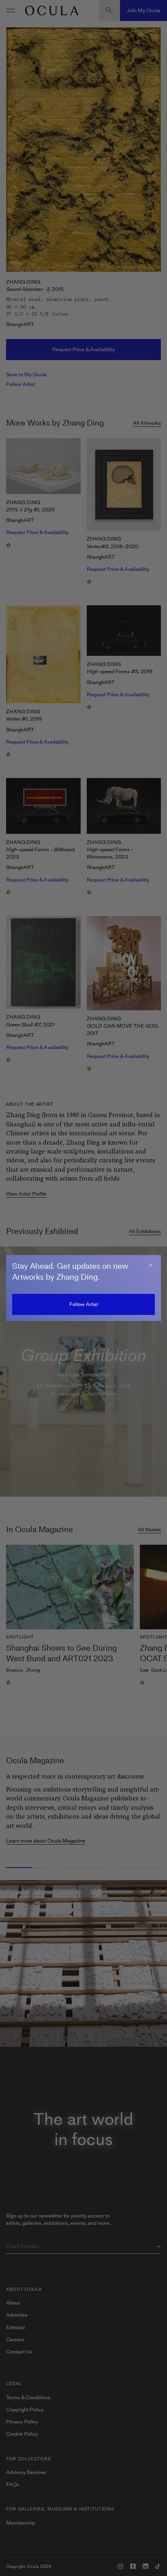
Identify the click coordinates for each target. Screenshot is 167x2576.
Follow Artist (84, 1304)
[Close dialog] (151, 1265)
